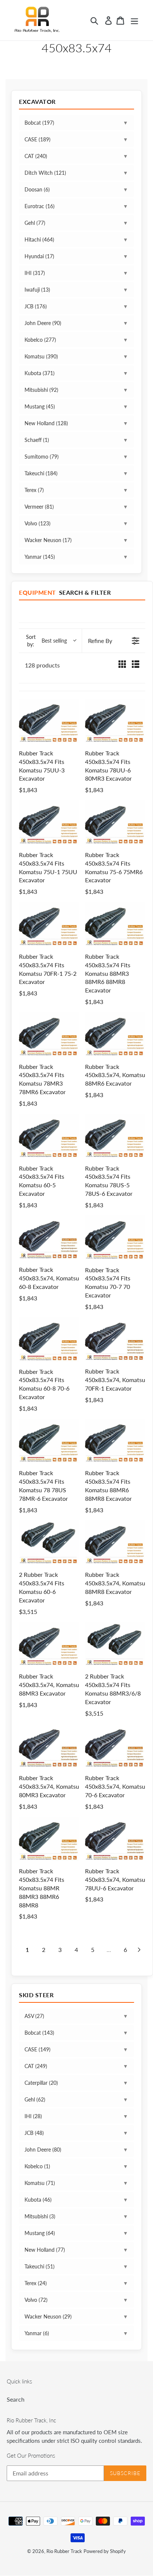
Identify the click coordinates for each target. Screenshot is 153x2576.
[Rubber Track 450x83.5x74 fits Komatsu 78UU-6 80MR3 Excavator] (115, 721)
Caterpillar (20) (41, 2083)
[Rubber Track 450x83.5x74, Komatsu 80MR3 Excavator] (49, 1746)
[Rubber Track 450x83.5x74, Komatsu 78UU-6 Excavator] (115, 1839)
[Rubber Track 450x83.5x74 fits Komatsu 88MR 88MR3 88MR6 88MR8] (49, 1839)
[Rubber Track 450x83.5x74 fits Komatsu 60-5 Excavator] (49, 1136)
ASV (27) (34, 2016)
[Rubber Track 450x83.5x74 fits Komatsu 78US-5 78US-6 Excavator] (115, 1136)
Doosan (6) (37, 189)
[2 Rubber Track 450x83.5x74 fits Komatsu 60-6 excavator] (49, 1543)
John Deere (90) (43, 323)
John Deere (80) (43, 2150)
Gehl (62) (35, 2099)
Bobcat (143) (39, 2033)
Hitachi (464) (39, 239)
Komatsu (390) (41, 356)
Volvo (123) (38, 523)
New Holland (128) (46, 423)
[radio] (122, 665)
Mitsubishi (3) (40, 2216)
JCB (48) (34, 2133)
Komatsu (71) (40, 2183)
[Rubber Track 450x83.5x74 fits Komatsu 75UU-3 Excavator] (49, 721)
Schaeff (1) (37, 440)
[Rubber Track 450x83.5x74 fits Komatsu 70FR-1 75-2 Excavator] (49, 924)
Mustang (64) (40, 2233)
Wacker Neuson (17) (48, 540)
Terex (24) (36, 2283)
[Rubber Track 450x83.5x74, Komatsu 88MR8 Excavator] (115, 1543)
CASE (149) (38, 2049)
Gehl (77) (35, 223)
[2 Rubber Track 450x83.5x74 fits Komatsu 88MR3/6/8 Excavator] (115, 1644)
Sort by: (46, 641)
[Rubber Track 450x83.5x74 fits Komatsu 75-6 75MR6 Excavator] (115, 823)
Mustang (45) (40, 406)
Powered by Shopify (105, 2551)
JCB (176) (36, 306)
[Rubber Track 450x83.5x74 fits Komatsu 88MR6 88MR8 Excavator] (115, 1441)
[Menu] (134, 20)
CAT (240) (36, 156)
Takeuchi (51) (40, 2266)
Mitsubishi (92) (41, 390)
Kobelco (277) (40, 340)
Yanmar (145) (40, 557)
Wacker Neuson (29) (48, 2316)
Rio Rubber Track (64, 2551)
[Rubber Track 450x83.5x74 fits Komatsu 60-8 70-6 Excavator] (49, 1339)
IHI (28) (33, 2116)
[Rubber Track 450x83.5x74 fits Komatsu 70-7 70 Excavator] (115, 1238)
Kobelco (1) (37, 2166)
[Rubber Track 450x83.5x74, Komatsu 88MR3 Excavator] (49, 1644)
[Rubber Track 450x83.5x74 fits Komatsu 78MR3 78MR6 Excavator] (49, 1034)
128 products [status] (42, 665)
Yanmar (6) (37, 2333)
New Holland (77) (45, 2250)
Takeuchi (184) (41, 473)
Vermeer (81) (39, 507)
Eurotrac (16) (40, 206)
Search (16, 2399)
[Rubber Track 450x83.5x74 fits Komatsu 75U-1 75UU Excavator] (49, 823)
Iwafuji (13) (37, 290)
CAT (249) (36, 2066)
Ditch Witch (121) (45, 173)
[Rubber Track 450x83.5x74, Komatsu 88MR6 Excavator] (115, 1034)
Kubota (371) (40, 373)
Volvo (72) (36, 2300)
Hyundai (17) (39, 256)
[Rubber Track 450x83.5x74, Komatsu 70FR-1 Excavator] (115, 1339)
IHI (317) (35, 273)
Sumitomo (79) (42, 457)
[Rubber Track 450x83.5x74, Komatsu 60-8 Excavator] (49, 1238)
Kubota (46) (38, 2200)
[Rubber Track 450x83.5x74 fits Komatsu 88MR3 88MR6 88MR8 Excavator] (115, 924)
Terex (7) (34, 490)
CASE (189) (38, 139)
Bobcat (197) (39, 123)
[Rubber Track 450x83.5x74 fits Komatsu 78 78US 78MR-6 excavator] (49, 1441)
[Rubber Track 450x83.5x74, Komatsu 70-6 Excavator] (115, 1746)
